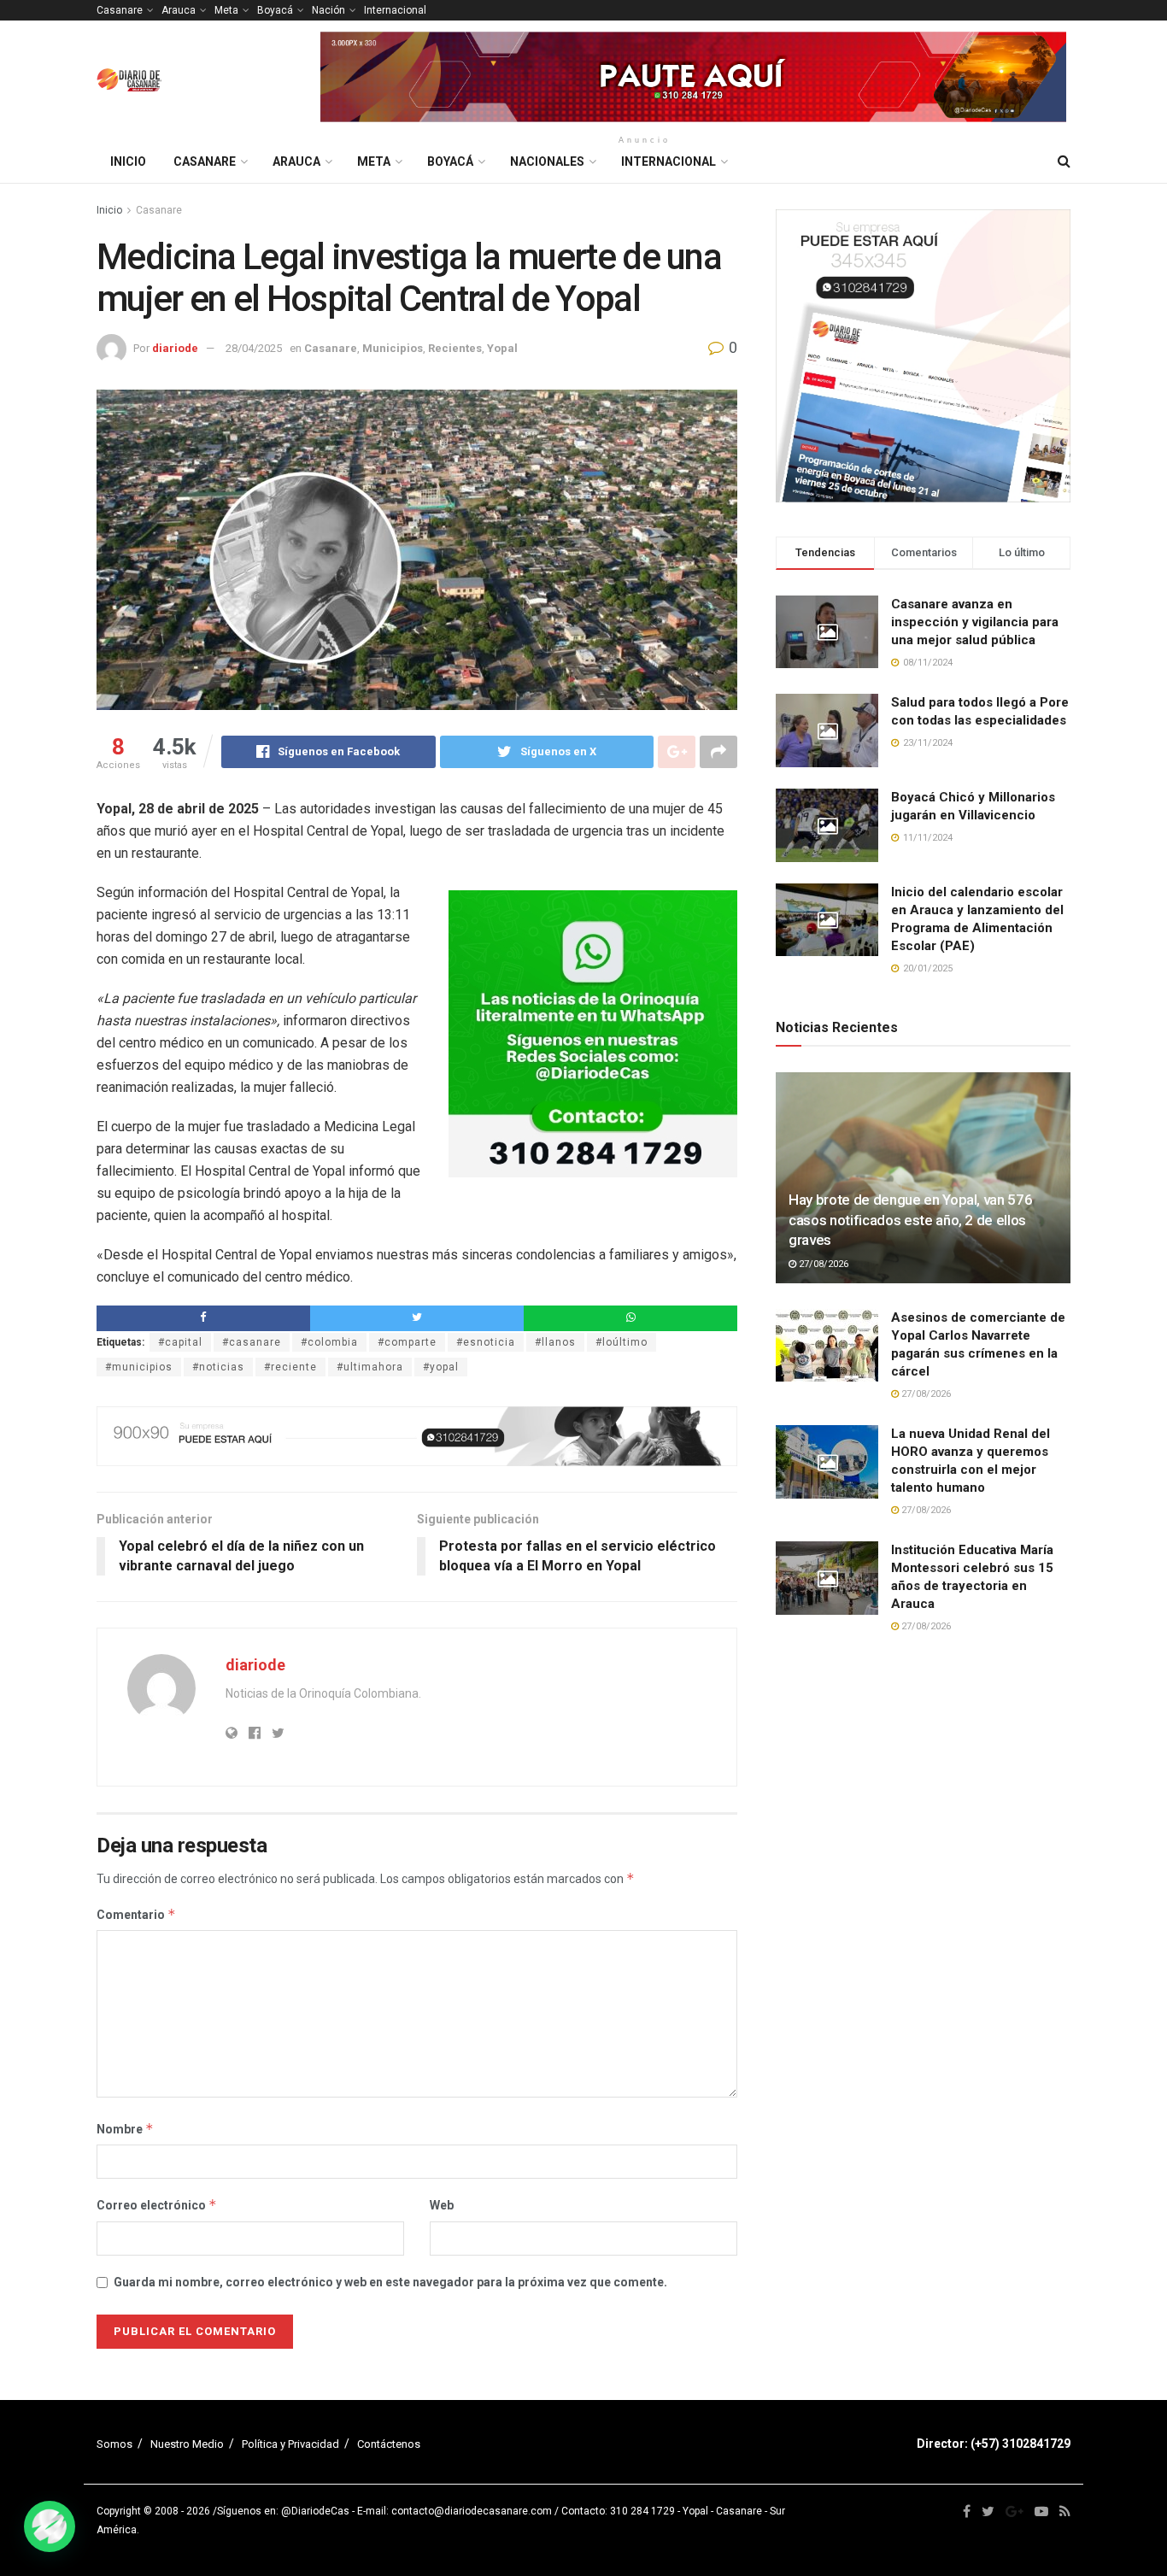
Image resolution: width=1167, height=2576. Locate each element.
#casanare (252, 1342)
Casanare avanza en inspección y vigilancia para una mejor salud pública (975, 622)
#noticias (218, 1367)
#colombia (329, 1342)
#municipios (139, 1367)
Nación (328, 10)
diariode (175, 348)
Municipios (393, 348)
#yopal (441, 1367)
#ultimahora (370, 1367)
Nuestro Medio (187, 2444)
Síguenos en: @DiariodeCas (283, 2511)
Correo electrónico (157, 2205)
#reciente (290, 1367)
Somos (114, 2444)
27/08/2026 (822, 1264)
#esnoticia (486, 1342)
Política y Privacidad (290, 2444)
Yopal (502, 348)
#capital (180, 1342)
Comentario (136, 1914)
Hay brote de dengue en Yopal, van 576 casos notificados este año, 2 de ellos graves (910, 1220)
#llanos (555, 1342)
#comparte (407, 1342)
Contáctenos (389, 2444)
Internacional (395, 10)
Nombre (125, 2129)
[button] (50, 2526)
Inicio (128, 161)
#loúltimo (622, 1342)
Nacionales (547, 161)
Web (442, 2205)
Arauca (179, 10)
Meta (226, 10)
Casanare (120, 10)
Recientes (455, 348)
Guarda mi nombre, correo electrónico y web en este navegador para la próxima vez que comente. (390, 2282)
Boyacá (275, 10)
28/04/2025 (254, 348)
